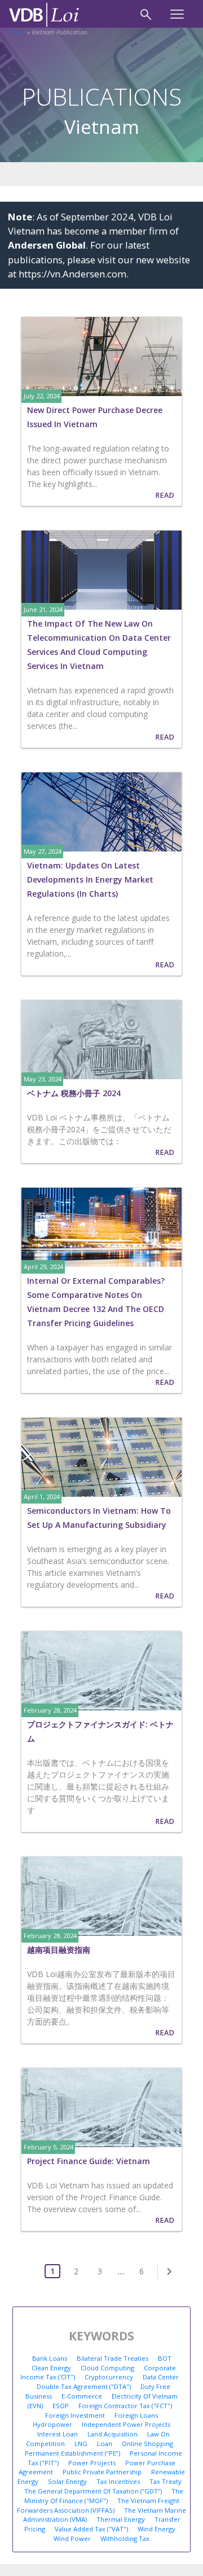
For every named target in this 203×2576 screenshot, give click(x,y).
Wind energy (156, 2529)
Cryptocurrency (109, 2377)
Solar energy (67, 2481)
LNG (81, 2443)
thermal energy (121, 2519)
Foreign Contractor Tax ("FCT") (125, 2406)
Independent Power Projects (126, 2424)
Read (165, 495)
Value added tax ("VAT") (91, 2529)
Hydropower (52, 2424)
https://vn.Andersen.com (72, 274)
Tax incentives (118, 2481)
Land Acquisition (112, 2434)
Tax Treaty (166, 2481)
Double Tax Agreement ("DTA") (84, 2386)
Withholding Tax (125, 2538)
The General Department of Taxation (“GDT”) (93, 2491)
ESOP (61, 2406)
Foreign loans (136, 2415)
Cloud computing (107, 2368)
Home (17, 32)
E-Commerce (82, 2396)
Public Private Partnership (102, 2472)
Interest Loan (58, 2434)
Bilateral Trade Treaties (112, 2358)
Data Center (161, 2377)
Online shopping (147, 2443)
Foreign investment (75, 2415)
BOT (165, 2358)
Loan (105, 2443)
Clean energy (51, 2368)
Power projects (92, 2463)
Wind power (72, 2538)
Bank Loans (50, 2358)
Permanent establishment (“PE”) (72, 2453)
